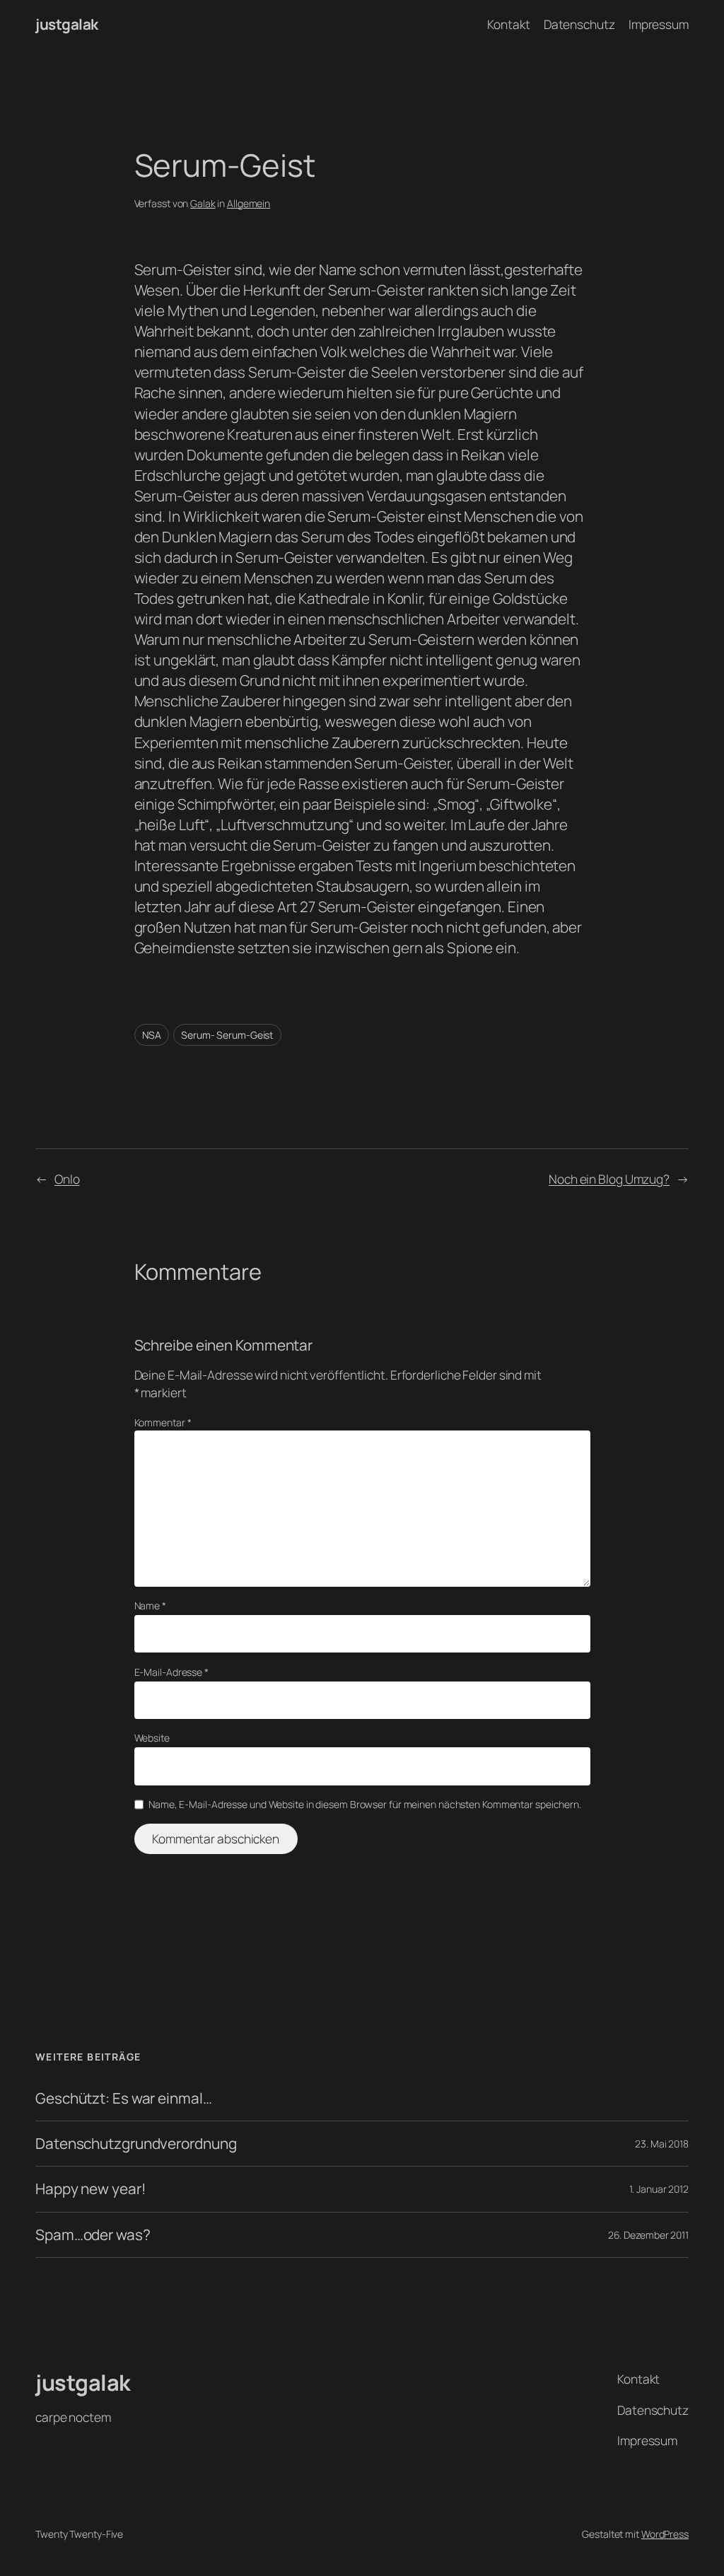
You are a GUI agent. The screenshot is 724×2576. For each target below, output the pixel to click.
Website (152, 1738)
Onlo (67, 1179)
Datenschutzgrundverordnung (136, 2144)
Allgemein (249, 203)
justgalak (67, 24)
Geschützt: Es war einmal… (124, 2098)
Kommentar (163, 1422)
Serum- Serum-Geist (227, 1035)
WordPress (665, 2534)
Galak (203, 203)
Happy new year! (91, 2189)
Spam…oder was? (93, 2235)
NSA (152, 1035)
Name (150, 1605)
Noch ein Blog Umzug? (609, 1179)
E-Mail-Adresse (171, 1672)
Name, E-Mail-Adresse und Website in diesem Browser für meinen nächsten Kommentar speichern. (365, 1804)
